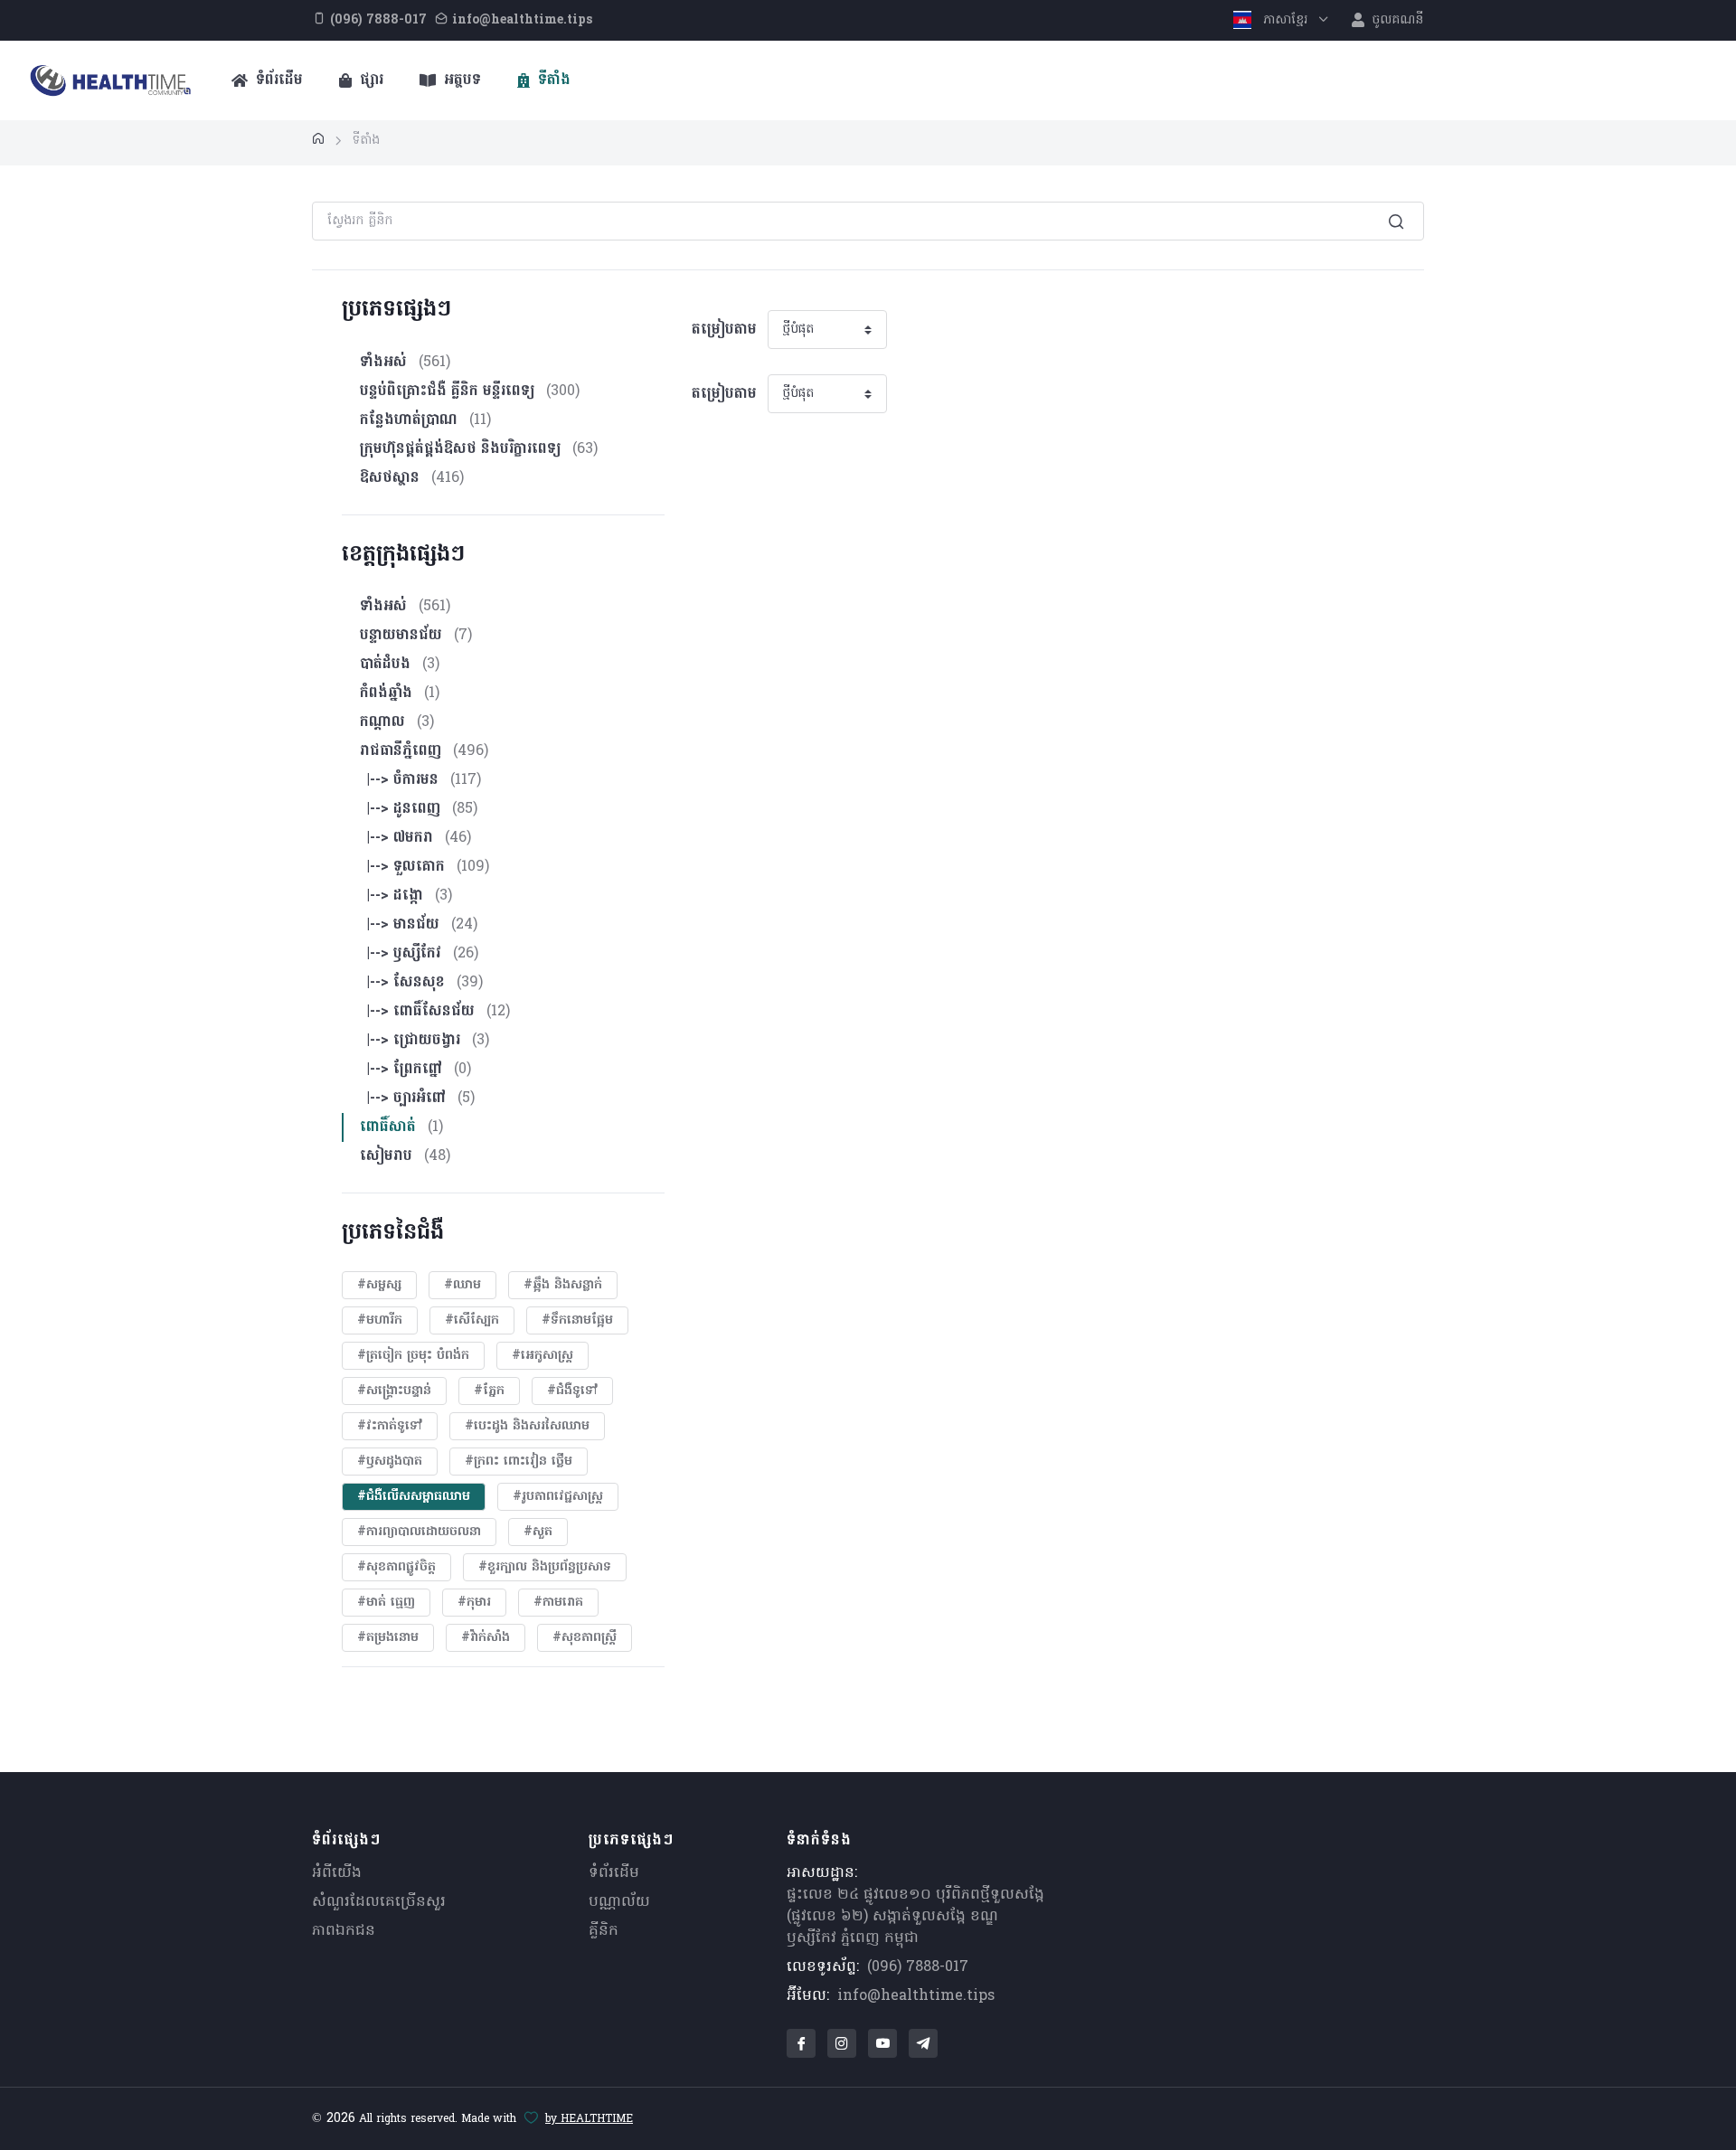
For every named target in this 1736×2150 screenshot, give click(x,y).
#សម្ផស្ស (379, 1285)
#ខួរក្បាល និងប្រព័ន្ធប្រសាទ (545, 1567)
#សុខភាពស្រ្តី (585, 1638)
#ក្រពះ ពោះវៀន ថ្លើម (519, 1462)
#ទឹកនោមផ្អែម (577, 1320)
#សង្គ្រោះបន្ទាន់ (394, 1391)
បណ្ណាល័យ (619, 1902)
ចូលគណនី (1396, 20)
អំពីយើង (337, 1873)
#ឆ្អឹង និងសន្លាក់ (563, 1285)
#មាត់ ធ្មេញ (386, 1603)
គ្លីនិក (604, 1931)
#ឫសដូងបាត (390, 1462)
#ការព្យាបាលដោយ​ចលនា (419, 1532)
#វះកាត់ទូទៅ (390, 1426)
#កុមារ (474, 1603)
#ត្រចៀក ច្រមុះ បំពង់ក (413, 1356)
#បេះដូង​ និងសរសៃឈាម (527, 1426)
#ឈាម (462, 1285)
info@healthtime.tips (916, 1996)
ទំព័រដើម (277, 80)
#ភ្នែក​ (489, 1391)
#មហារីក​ (380, 1320)
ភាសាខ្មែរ (1285, 20)
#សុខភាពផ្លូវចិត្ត (396, 1567)
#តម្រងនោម (388, 1638)
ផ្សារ (369, 80)
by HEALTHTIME (589, 2119)
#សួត (538, 1532)
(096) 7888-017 (918, 1967)
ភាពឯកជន (344, 1931)
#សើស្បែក (472, 1320)
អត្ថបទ (460, 80)
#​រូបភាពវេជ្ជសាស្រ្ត (558, 1497)
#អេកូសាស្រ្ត (542, 1356)
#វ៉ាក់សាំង (486, 1638)
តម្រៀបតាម (724, 330)
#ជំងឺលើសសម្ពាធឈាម (414, 1497)
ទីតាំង (552, 80)
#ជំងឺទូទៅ (572, 1391)
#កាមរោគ (558, 1603)
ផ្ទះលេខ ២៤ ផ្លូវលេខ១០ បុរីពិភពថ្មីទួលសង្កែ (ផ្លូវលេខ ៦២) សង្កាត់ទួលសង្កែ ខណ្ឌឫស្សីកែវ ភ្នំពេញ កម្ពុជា (915, 1917)
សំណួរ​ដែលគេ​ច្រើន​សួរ (379, 1902)
